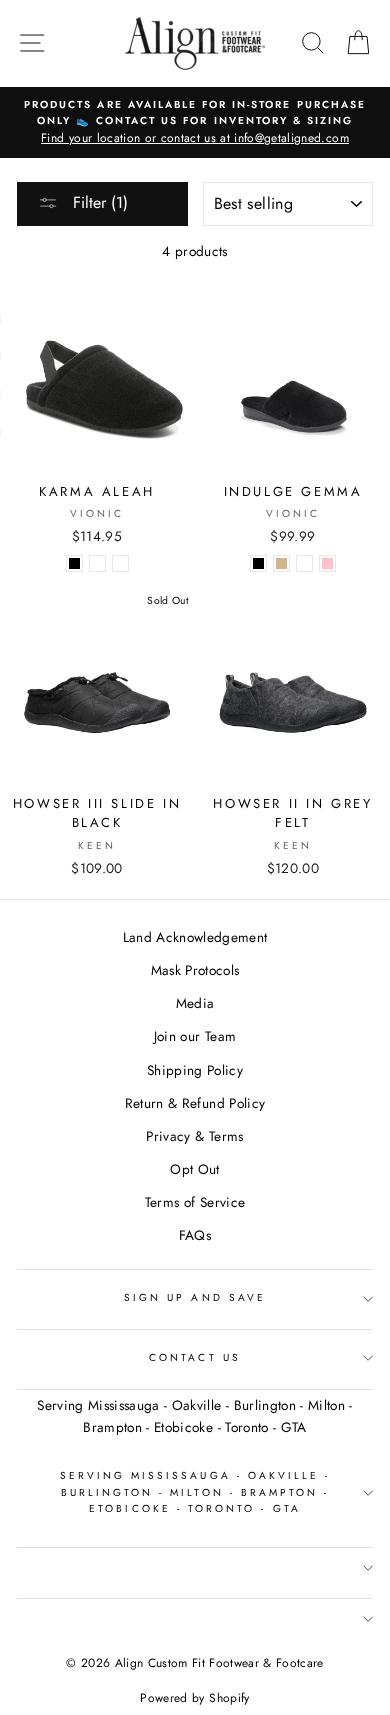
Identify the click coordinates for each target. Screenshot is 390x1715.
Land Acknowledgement (195, 937)
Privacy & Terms (194, 1136)
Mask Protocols (195, 970)
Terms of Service (195, 1202)
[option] (195, 123)
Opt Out (194, 1169)
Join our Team (195, 1036)
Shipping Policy (195, 1070)
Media (195, 1003)
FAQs (195, 1235)
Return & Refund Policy (195, 1103)
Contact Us (195, 1357)
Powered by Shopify (194, 1698)
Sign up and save (195, 1297)
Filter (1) (98, 202)
